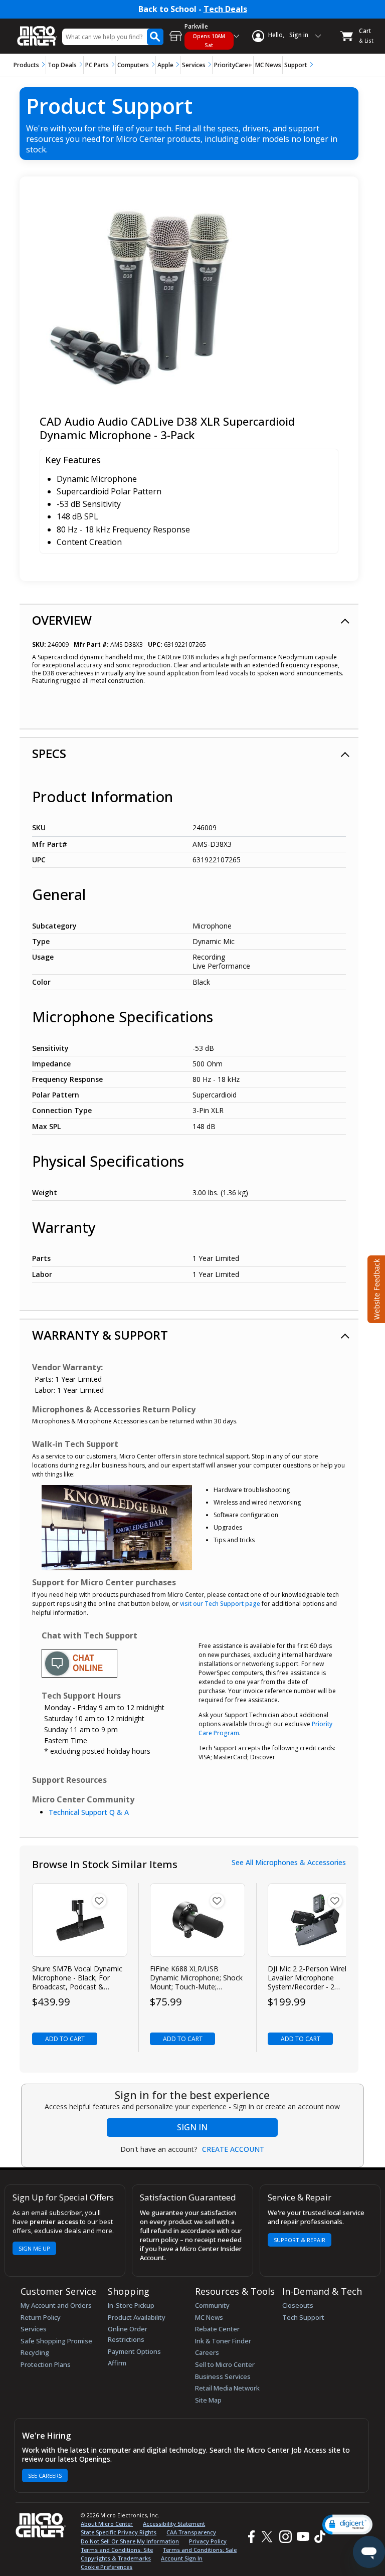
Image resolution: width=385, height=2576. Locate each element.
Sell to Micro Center (225, 2364)
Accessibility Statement (174, 2524)
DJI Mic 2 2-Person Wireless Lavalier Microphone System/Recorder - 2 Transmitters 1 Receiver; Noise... (313, 1978)
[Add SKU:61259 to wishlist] (99, 1901)
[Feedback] (375, 1288)
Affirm (117, 2363)
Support (296, 65)
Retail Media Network (227, 2388)
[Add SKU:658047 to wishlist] (335, 1901)
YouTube (303, 2537)
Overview (62, 620)
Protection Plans (46, 2364)
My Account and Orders (56, 2305)
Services (194, 65)
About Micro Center (107, 2524)
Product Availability (137, 2317)
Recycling (35, 2352)
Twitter (268, 2537)
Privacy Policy (208, 2541)
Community (212, 2305)
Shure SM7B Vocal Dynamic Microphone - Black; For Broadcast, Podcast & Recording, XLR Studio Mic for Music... (77, 1978)
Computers (133, 65)
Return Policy (41, 2317)
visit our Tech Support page (220, 1604)
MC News (268, 65)
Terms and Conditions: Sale (200, 2550)
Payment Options (134, 2351)
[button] (347, 2525)
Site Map (208, 2400)
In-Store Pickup (131, 2305)
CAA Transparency (191, 2532)
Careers (207, 2352)
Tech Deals (225, 9)
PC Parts (97, 65)
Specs (49, 753)
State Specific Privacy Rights (119, 2532)
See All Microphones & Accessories (289, 1863)
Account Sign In (182, 2558)
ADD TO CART (65, 2039)
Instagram (285, 2537)
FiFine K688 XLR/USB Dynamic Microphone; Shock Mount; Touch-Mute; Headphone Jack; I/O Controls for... (196, 1978)
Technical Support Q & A (89, 1812)
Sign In (192, 2127)
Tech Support (303, 2317)
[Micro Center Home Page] (37, 31)
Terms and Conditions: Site (117, 2550)
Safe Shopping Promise (56, 2341)
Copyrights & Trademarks (116, 2558)
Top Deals (62, 65)
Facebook (250, 2537)
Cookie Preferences (107, 2567)
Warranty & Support (100, 1335)
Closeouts (298, 2305)
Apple (165, 65)
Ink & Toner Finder (223, 2341)
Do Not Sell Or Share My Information (130, 2541)
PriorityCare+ (233, 65)
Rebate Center (217, 2329)
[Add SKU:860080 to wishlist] (217, 1901)
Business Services (223, 2376)
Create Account (233, 2149)
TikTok (318, 2537)
